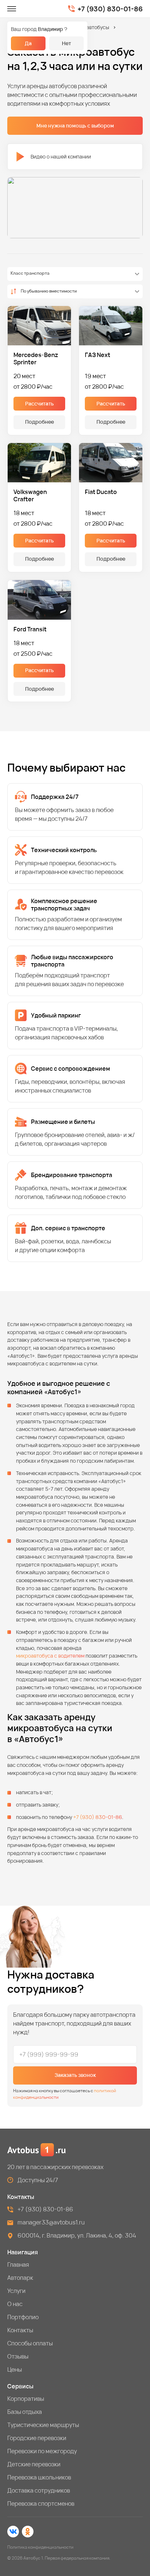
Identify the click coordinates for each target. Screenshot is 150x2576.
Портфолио (23, 2317)
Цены (15, 2369)
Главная (18, 2265)
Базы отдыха (25, 2412)
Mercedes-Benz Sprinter (36, 358)
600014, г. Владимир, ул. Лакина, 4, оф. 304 (77, 2235)
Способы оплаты (30, 2343)
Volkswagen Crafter (30, 495)
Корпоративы (26, 2399)
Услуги (16, 2291)
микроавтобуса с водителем (50, 1656)
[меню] (12, 9)
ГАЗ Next (98, 355)
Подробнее (40, 422)
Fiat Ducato (101, 492)
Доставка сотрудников (39, 2490)
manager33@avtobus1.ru (51, 2222)
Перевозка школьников (39, 2477)
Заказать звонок (75, 2075)
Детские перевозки (34, 2464)
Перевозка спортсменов (41, 2504)
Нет (66, 43)
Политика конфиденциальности (40, 2547)
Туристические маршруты (43, 2425)
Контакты (20, 2330)
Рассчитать (40, 403)
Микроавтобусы (90, 27)
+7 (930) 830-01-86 (110, 9)
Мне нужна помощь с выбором (75, 126)
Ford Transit (30, 629)
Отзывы (18, 2356)
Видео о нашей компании (61, 156)
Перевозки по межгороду (42, 2451)
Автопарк (20, 2278)
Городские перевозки (37, 2438)
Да (28, 43)
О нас (15, 2304)
